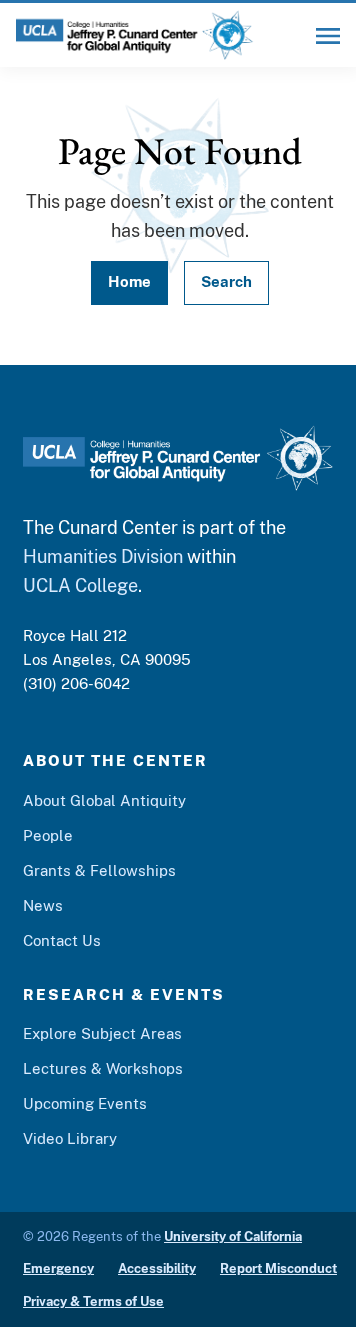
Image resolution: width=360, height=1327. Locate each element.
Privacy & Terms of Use (93, 1301)
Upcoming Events (85, 1103)
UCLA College (80, 585)
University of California (233, 1236)
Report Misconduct (278, 1268)
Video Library (70, 1138)
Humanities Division (103, 556)
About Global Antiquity (104, 800)
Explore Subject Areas (102, 1033)
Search (226, 281)
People (48, 835)
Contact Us (62, 940)
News (43, 905)
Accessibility (157, 1268)
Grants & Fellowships (99, 870)
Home (129, 281)
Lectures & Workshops (103, 1068)
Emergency (58, 1268)
